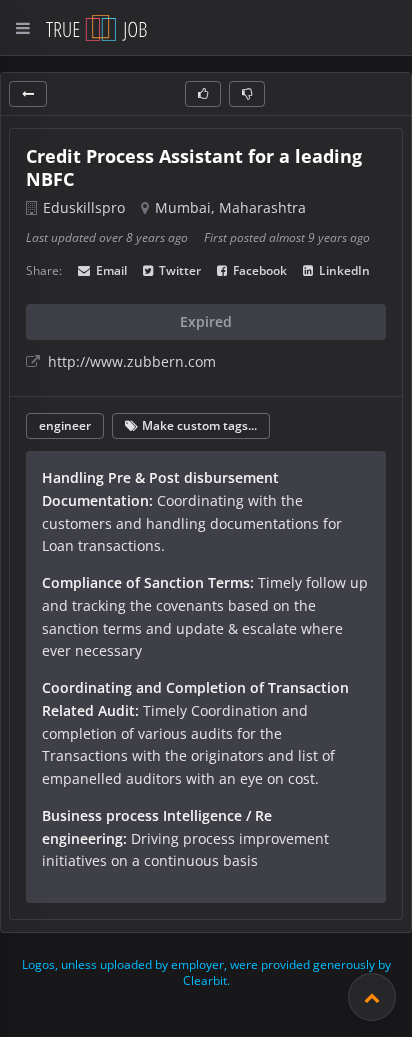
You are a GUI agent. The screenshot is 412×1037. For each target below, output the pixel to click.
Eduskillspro (84, 207)
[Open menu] (23, 27)
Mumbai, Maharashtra (230, 207)
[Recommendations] (372, 997)
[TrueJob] (96, 27)
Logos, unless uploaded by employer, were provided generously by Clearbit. (206, 972)
